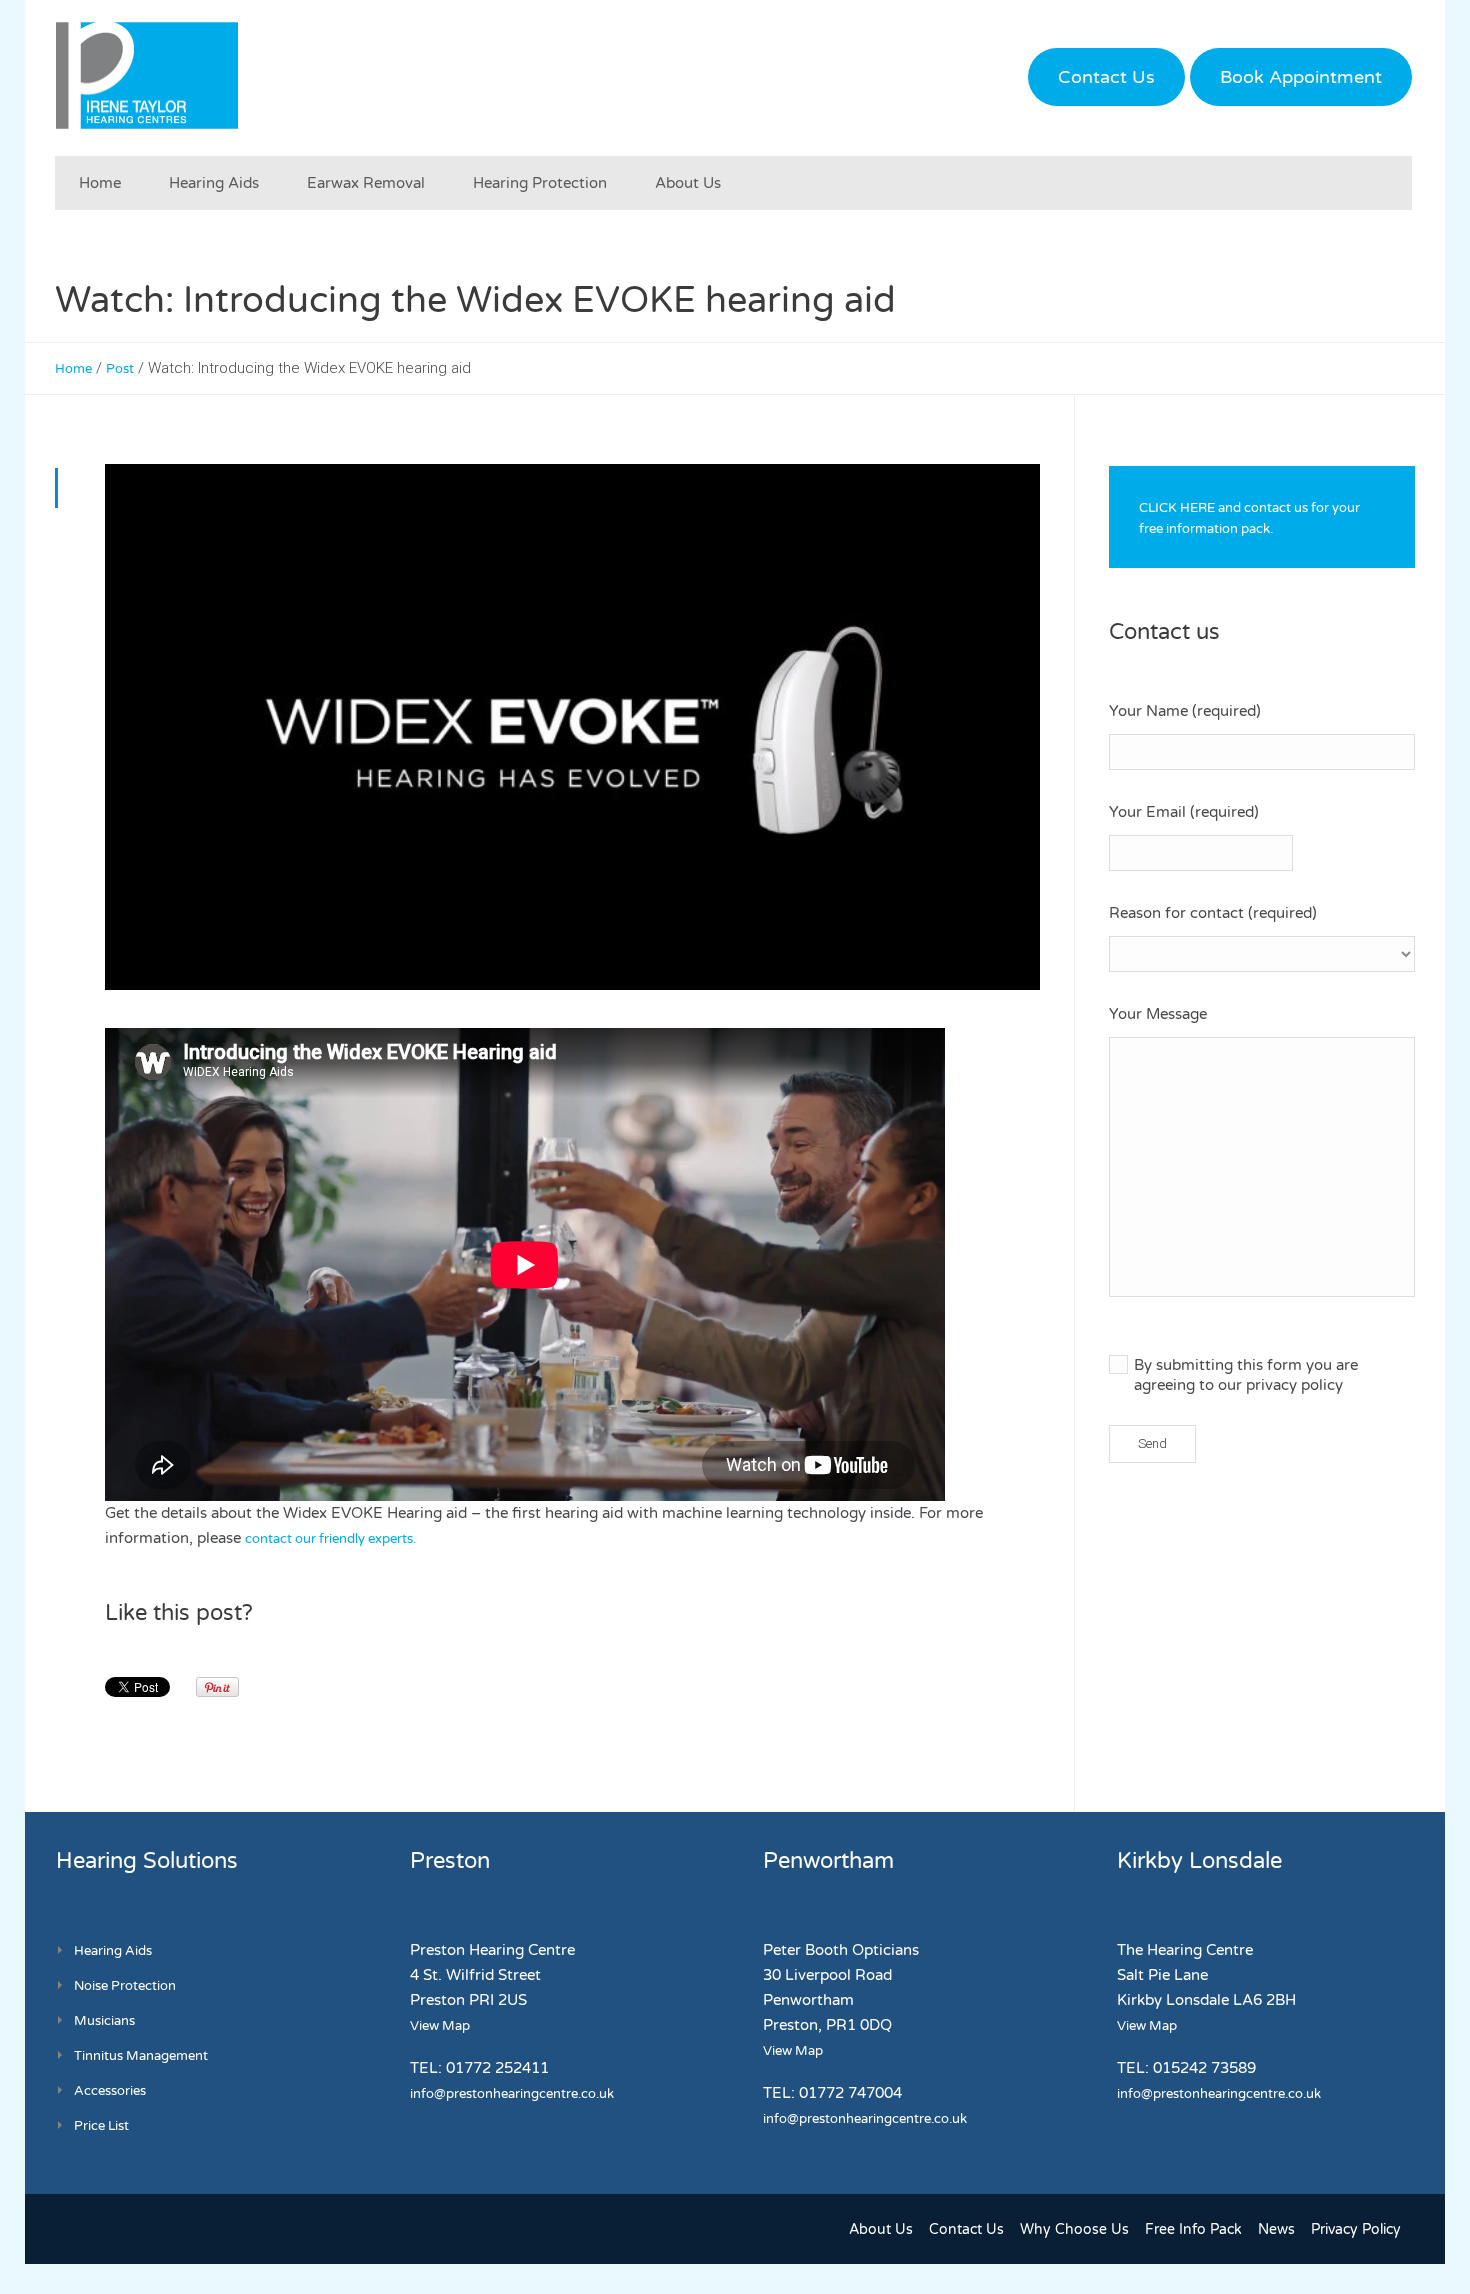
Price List (101, 2126)
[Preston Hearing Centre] (147, 75)
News (1276, 2229)
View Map (440, 2026)
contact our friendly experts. (330, 1539)
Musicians (104, 2021)
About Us (881, 2229)
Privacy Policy (1356, 2229)
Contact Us (1106, 77)
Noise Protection (125, 1986)
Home (73, 369)
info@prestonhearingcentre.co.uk (512, 2094)
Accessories (110, 2091)
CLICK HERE (1177, 508)
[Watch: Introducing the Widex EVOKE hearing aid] (572, 727)
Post (120, 369)
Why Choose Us (1074, 2229)
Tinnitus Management (141, 2056)
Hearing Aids (113, 1951)
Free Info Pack (1193, 2229)
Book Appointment (1301, 77)
